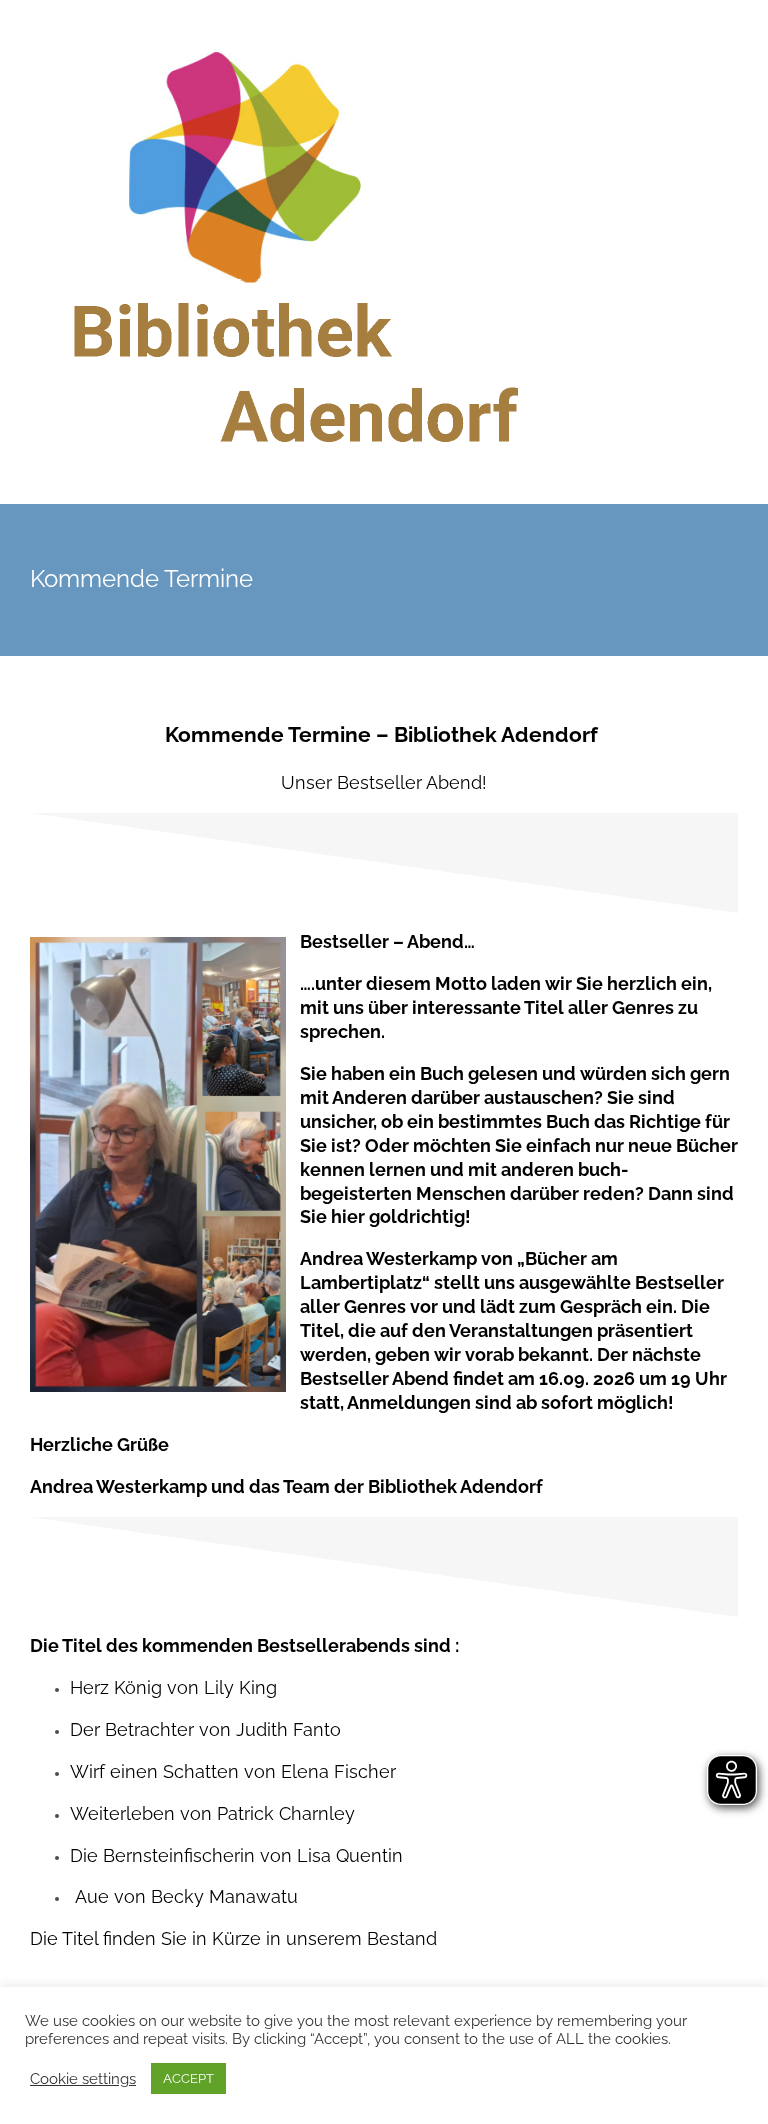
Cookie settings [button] (83, 2078)
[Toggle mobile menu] (730, 60)
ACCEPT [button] (188, 2078)
